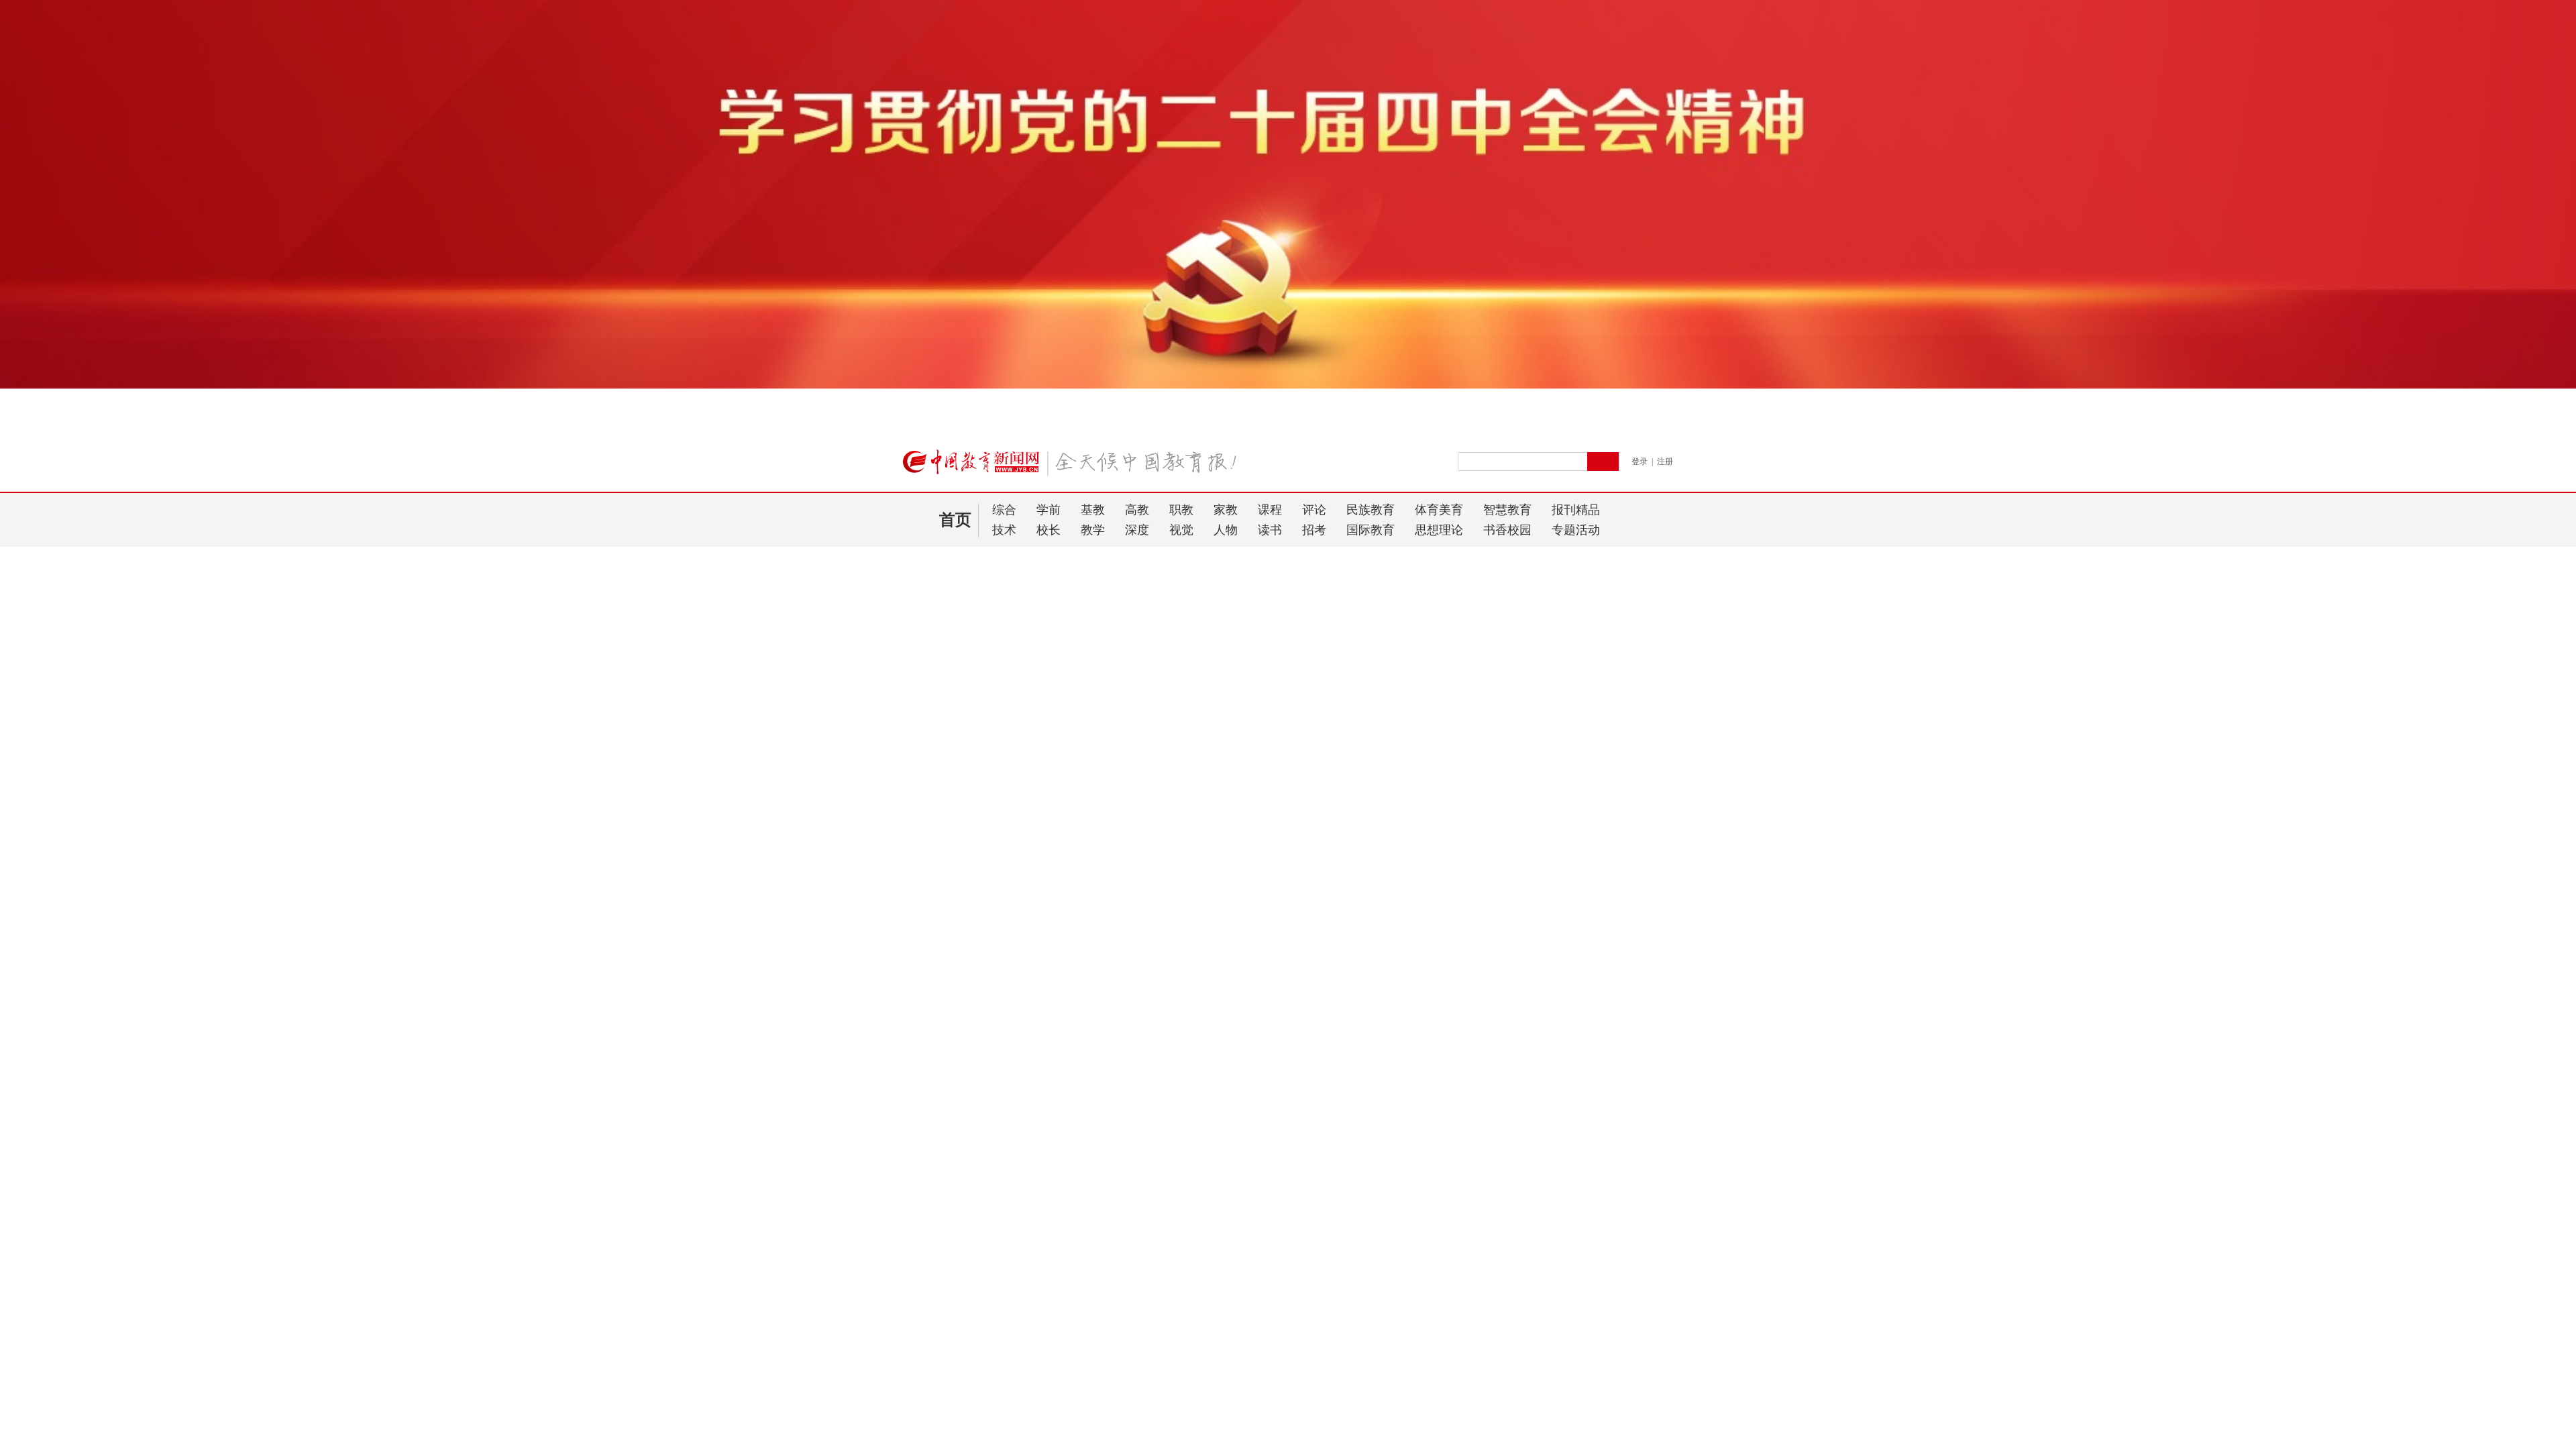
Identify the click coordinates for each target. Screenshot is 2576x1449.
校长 (1049, 530)
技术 (1004, 530)
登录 (1640, 462)
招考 (1314, 530)
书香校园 (1507, 530)
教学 (1093, 530)
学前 (1049, 510)
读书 (1270, 530)
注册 (1665, 462)
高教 (1137, 510)
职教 (1181, 510)
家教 (1226, 510)
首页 (955, 520)
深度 (1137, 530)
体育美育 (1439, 510)
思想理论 (1439, 530)
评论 (1314, 510)
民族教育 (1371, 510)
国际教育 (1371, 530)
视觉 (1181, 530)
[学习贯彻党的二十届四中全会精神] (1288, 427)
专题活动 (1576, 530)
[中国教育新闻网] (1074, 468)
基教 (1093, 510)
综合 (1004, 510)
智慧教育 (1507, 510)
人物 (1226, 530)
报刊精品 (1576, 510)
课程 (1270, 510)
